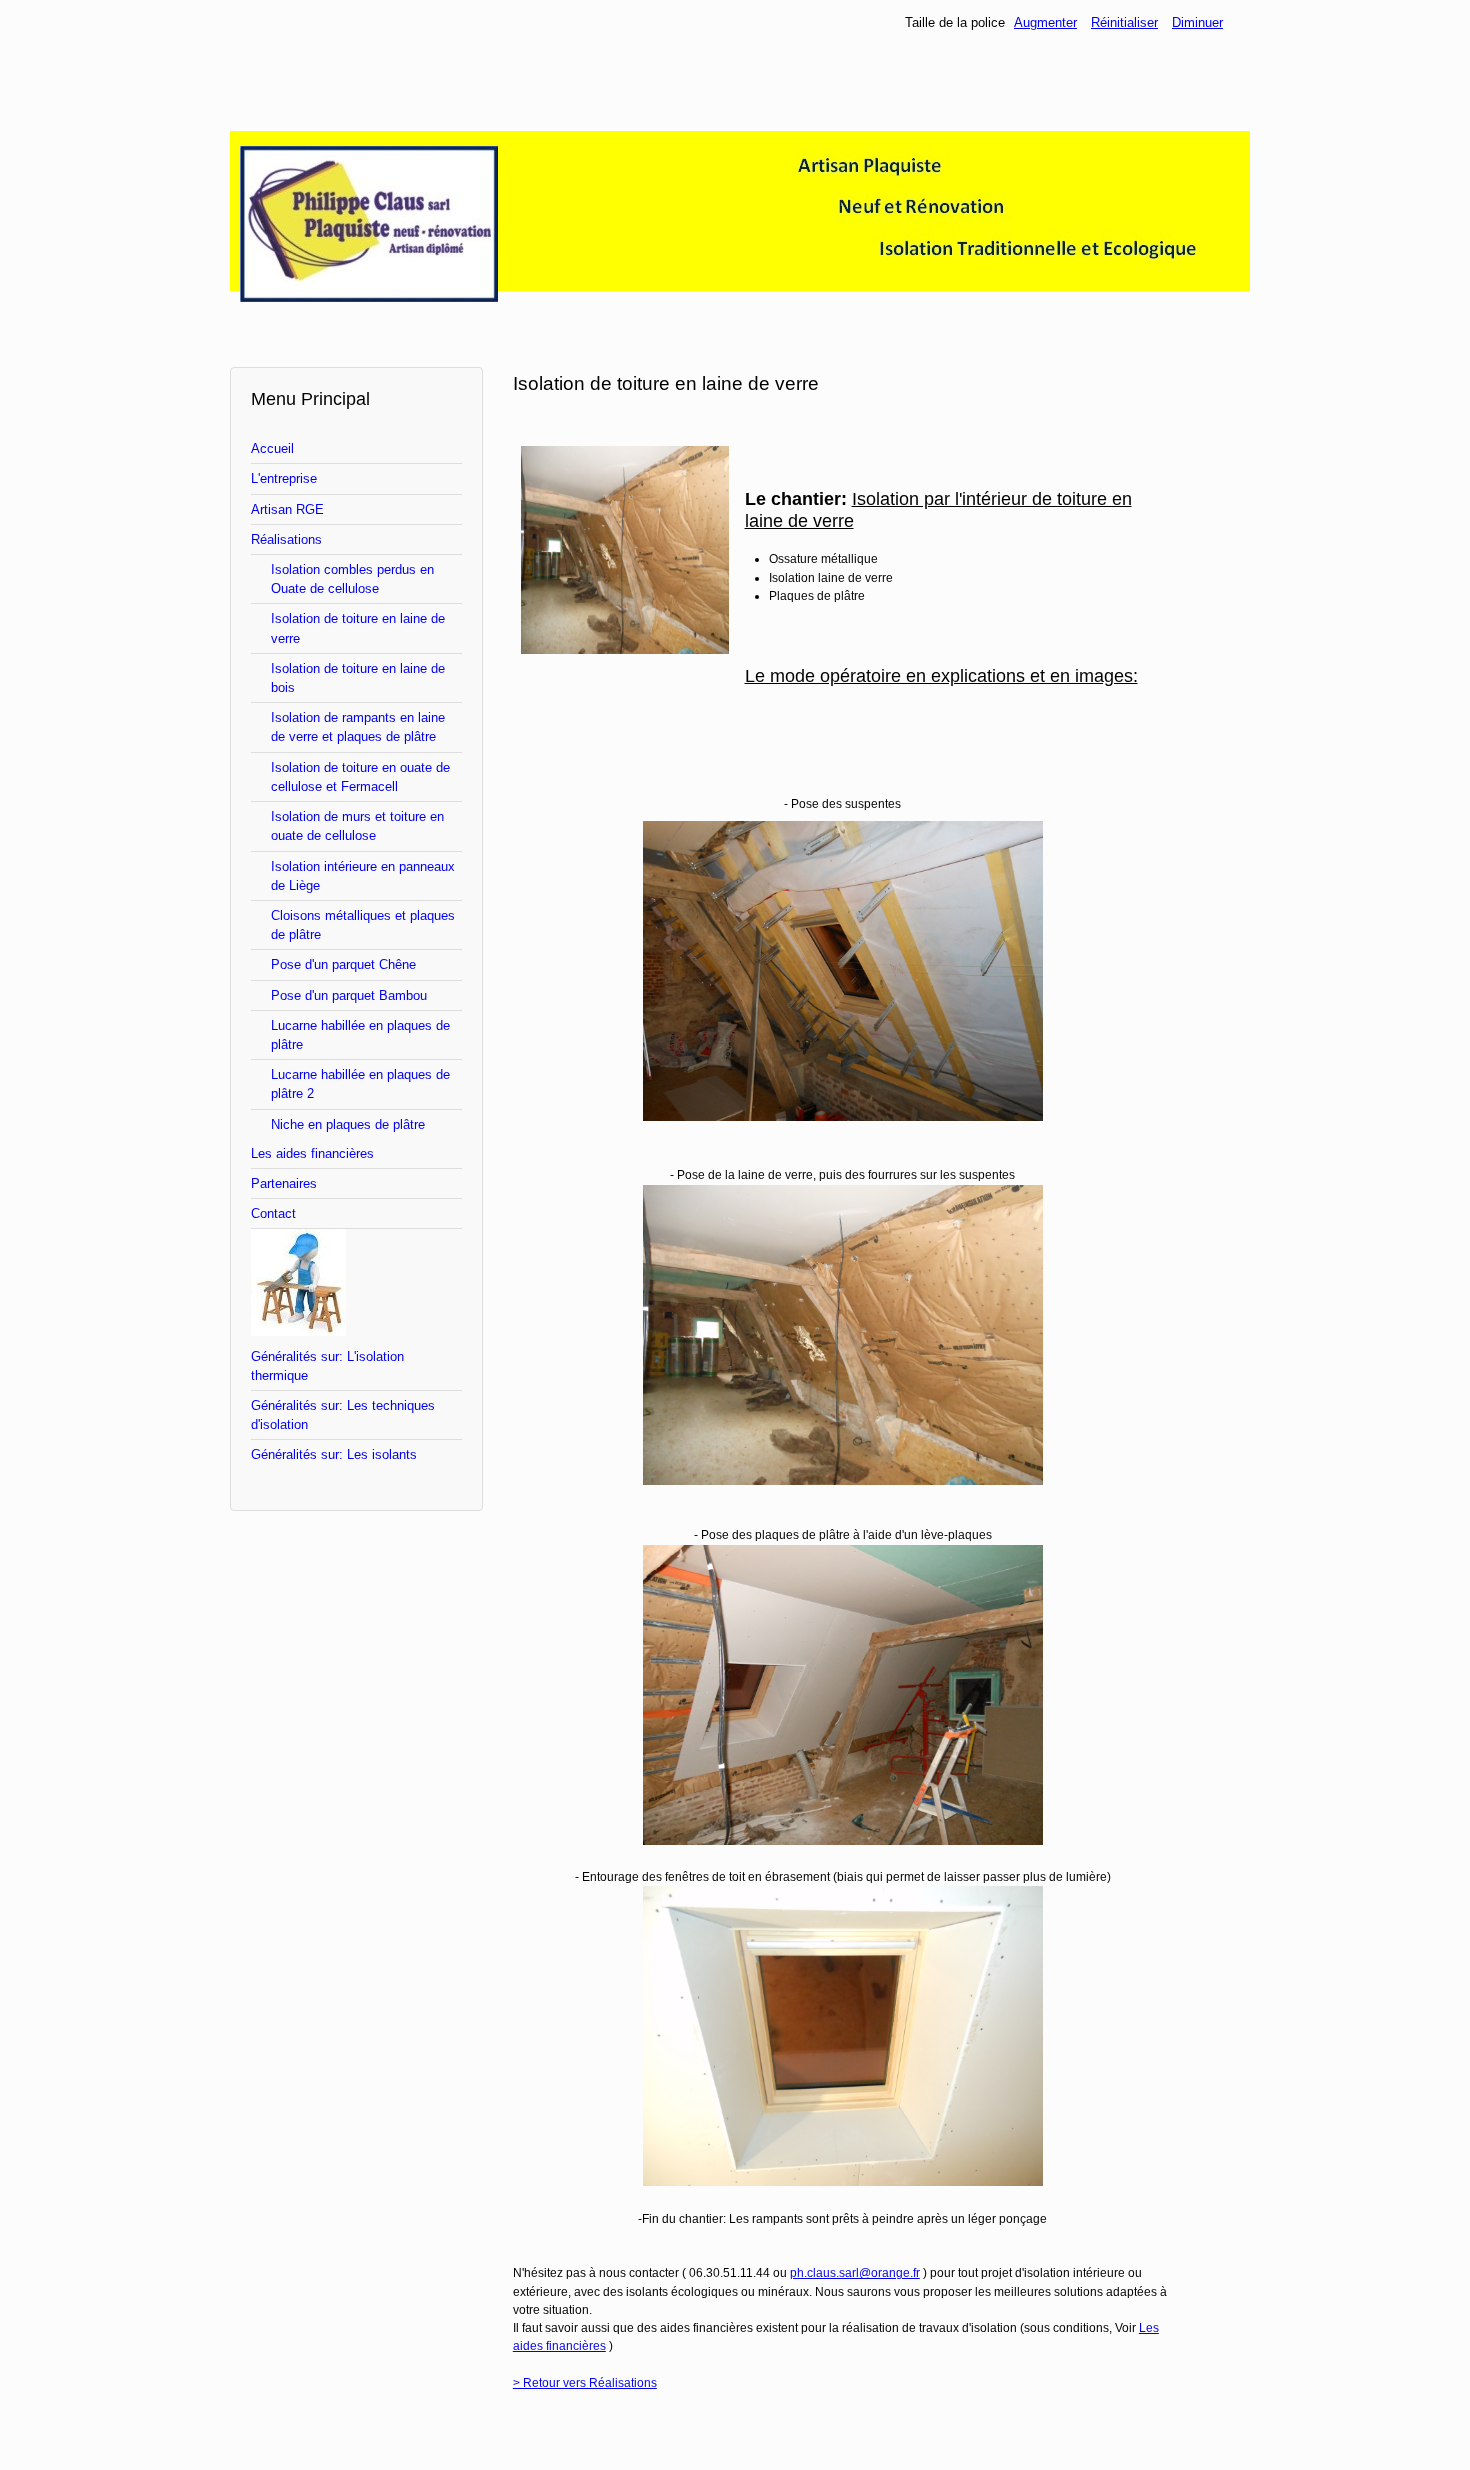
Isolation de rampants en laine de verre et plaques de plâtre (358, 727)
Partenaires (284, 1183)
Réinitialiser (1124, 22)
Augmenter (1045, 22)
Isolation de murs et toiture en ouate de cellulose (357, 826)
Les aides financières (312, 1153)
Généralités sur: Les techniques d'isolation (343, 1415)
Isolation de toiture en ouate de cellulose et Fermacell (360, 777)
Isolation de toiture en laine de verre (358, 628)
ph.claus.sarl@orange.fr (855, 2273)
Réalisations (286, 539)
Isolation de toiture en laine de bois (358, 678)
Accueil (272, 448)
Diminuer (1197, 22)
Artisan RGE (287, 509)
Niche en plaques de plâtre (348, 1124)
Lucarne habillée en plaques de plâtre (360, 1035)
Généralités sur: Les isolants (334, 1454)
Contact (273, 1213)
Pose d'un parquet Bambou (349, 995)
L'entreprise (284, 478)
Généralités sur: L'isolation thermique (327, 1366)
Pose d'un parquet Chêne (343, 964)
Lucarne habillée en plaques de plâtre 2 (360, 1084)
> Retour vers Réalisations (585, 2383)
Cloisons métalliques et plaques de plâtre (363, 925)
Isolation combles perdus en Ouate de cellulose (352, 579)
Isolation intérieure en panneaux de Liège (363, 876)
